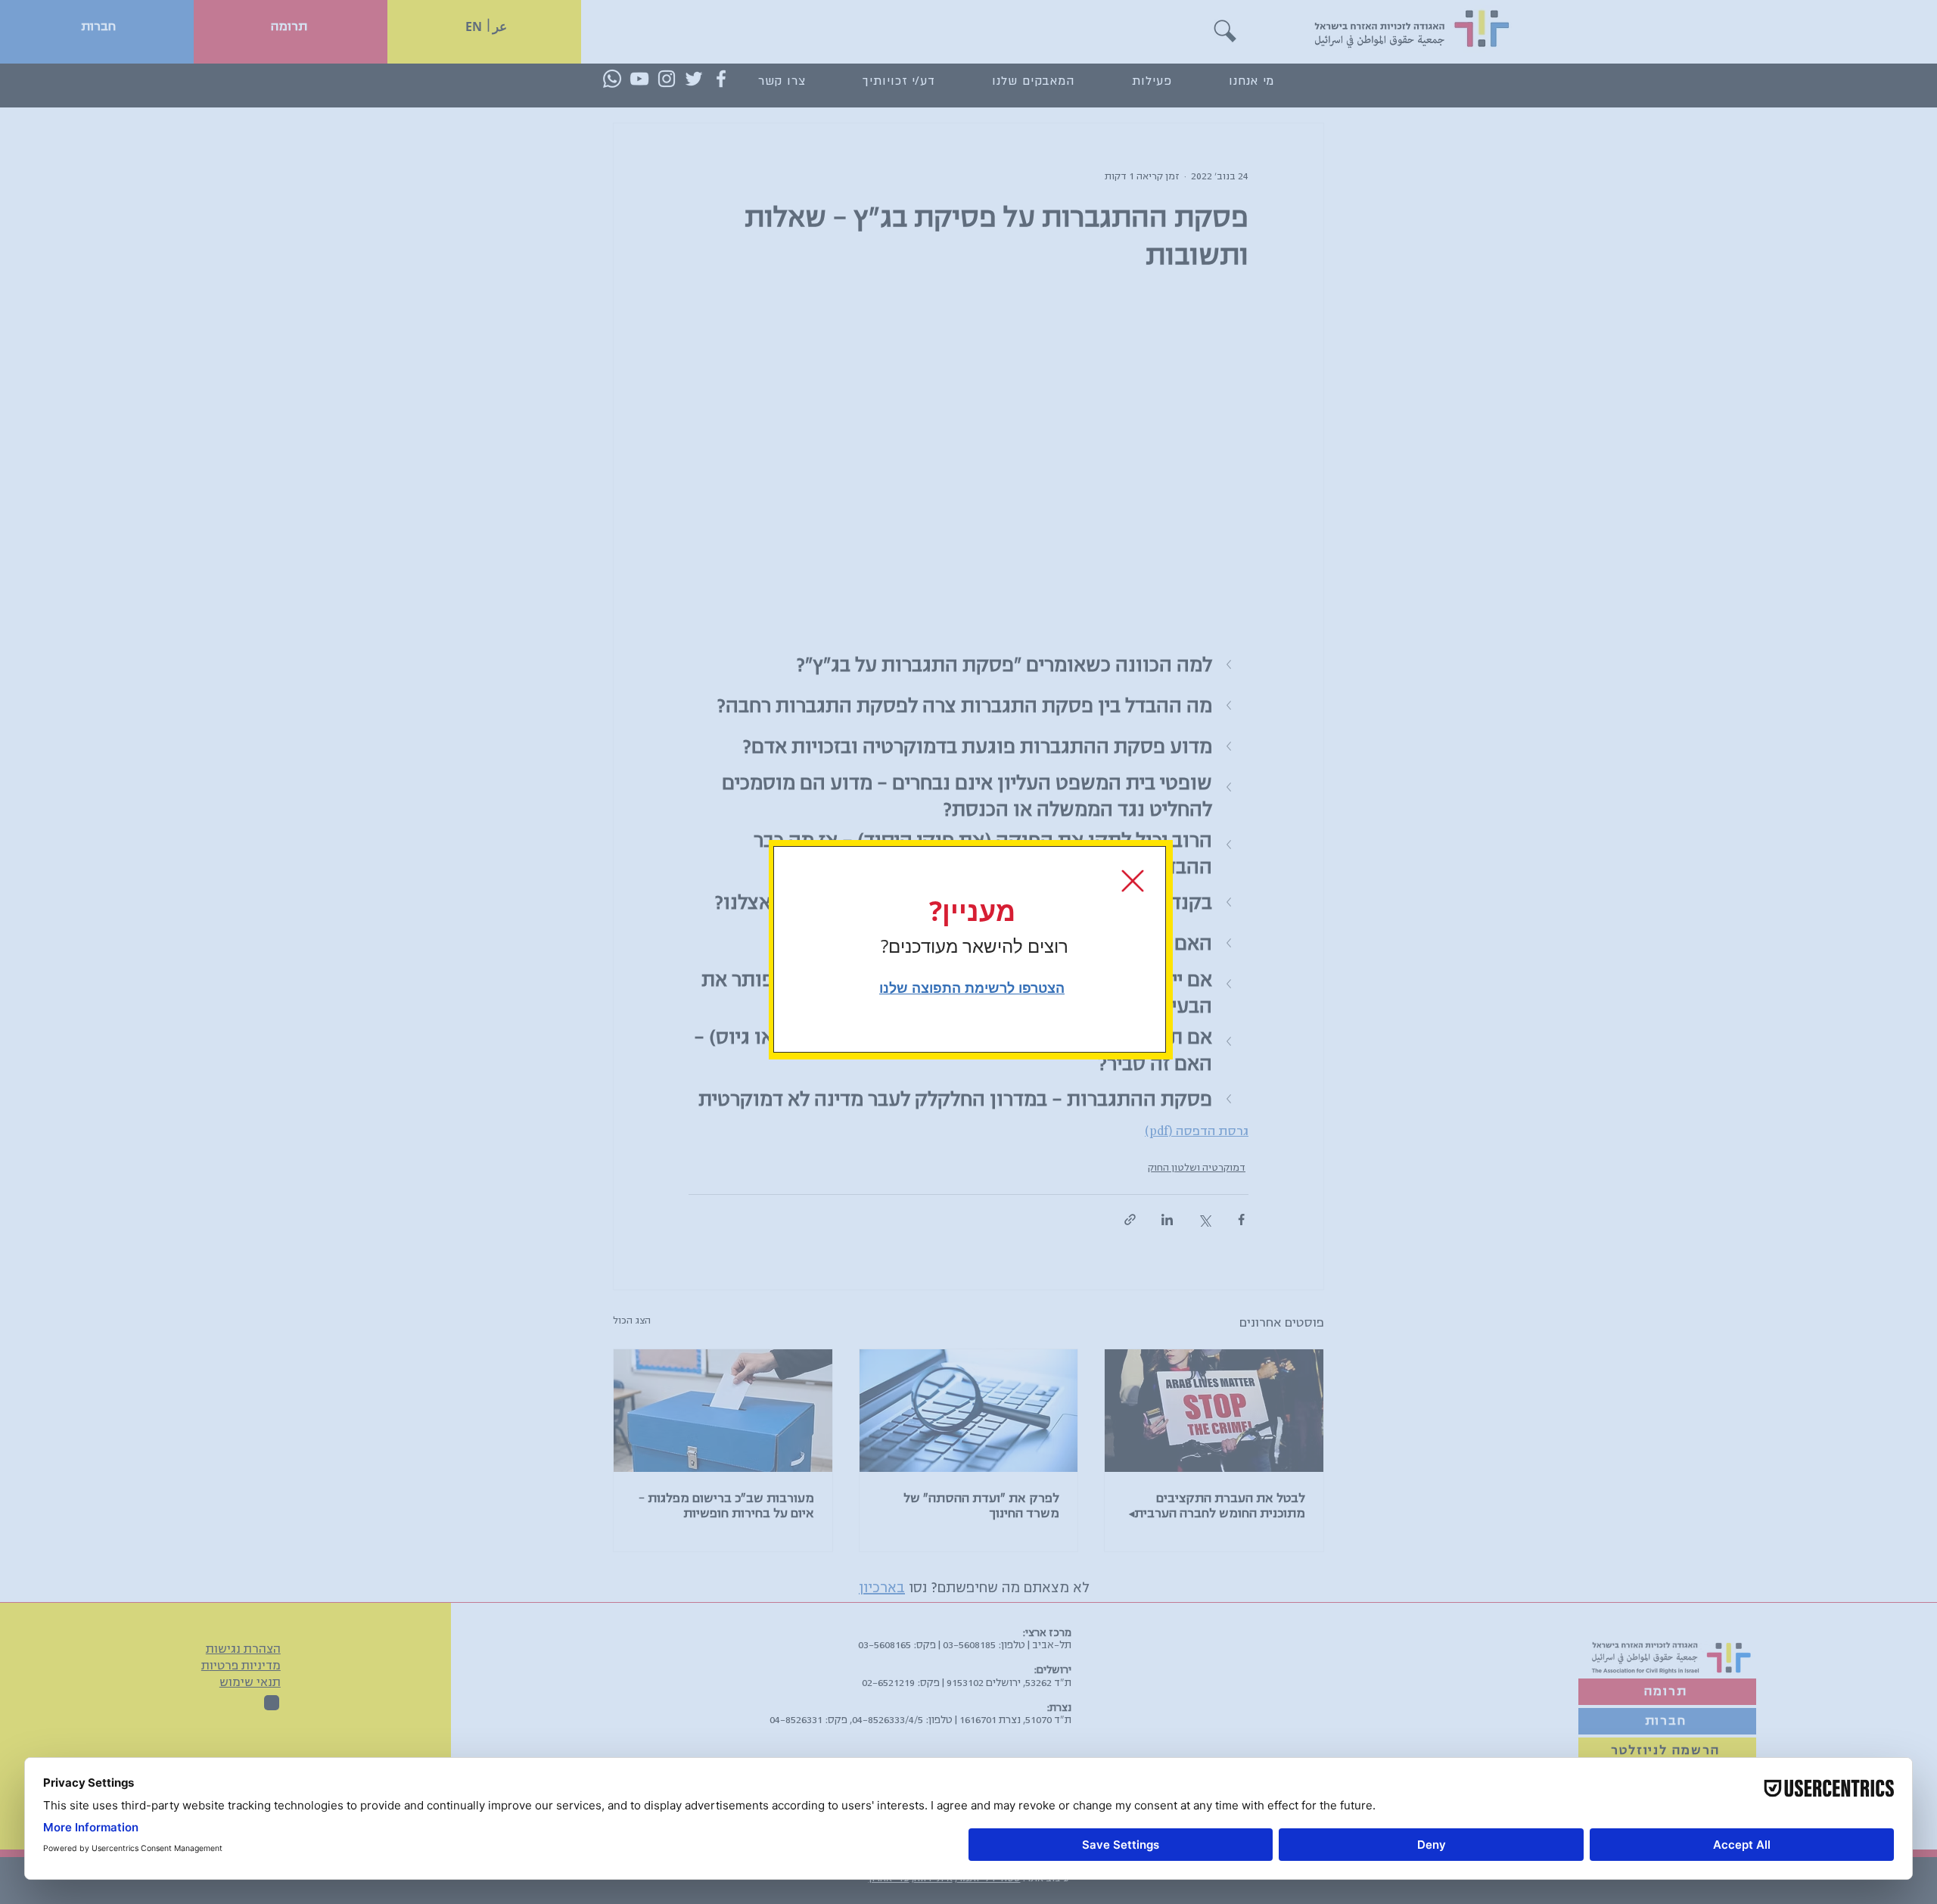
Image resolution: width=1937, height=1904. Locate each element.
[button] (1133, 881)
